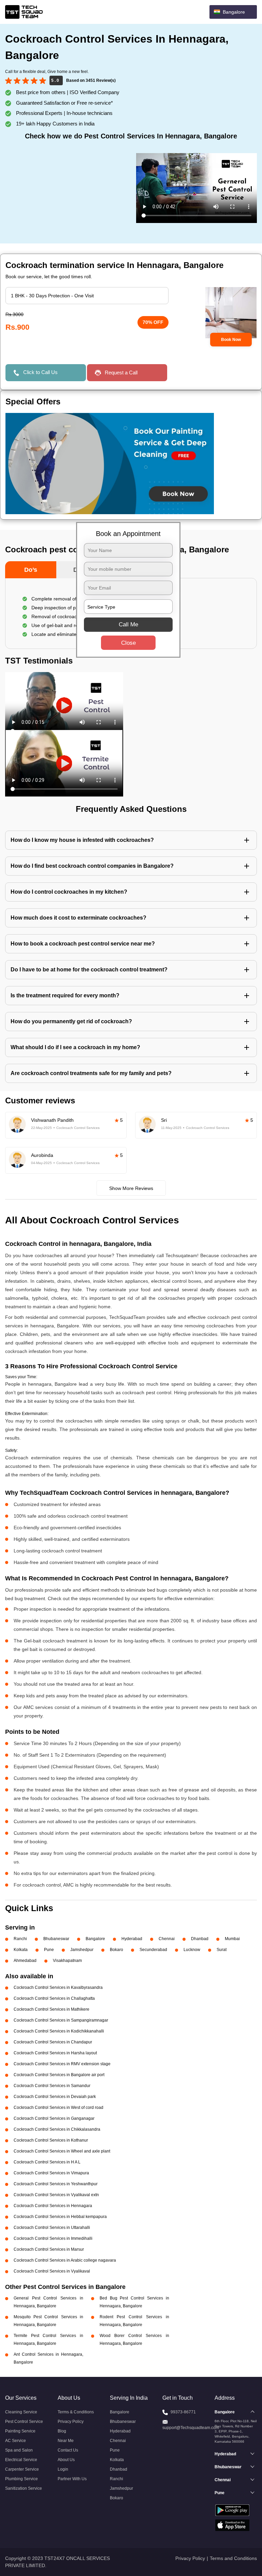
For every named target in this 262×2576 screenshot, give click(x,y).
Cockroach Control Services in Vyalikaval (52, 2271)
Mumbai (232, 1939)
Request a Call (121, 373)
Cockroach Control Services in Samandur (52, 2086)
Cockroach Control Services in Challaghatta (54, 1998)
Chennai (167, 1939)
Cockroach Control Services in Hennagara (53, 2206)
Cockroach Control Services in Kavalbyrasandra (58, 1987)
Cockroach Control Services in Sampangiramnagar (61, 2020)
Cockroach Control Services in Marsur (49, 2249)
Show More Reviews (131, 1188)
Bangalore (95, 1939)
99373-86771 (183, 2412)
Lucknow (192, 1950)
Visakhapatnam (67, 1961)
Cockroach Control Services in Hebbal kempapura (60, 2217)
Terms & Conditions (76, 2412)
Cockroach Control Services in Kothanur (51, 2140)
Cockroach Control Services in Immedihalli (53, 2238)
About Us (66, 2460)
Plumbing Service (21, 2479)
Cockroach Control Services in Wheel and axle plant (62, 2151)
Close (128, 643)
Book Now (231, 340)
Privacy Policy (71, 2422)
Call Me (128, 624)
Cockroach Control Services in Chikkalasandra (57, 2129)
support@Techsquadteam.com (191, 2428)
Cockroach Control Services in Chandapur (53, 2042)
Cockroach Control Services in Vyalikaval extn (56, 2195)
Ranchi (20, 1939)
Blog (62, 2431)
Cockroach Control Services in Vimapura (51, 2173)
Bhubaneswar (56, 1939)
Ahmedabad (25, 1961)
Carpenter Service (22, 2469)
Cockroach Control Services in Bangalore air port (59, 2075)
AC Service (16, 2441)
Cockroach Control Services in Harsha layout (55, 2053)
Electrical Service (21, 2460)
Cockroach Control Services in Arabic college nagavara (65, 2260)
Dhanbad (200, 1939)
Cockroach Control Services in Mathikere (52, 2009)
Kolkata (21, 1950)
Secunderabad (153, 1950)
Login (63, 2469)
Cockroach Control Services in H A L (47, 2162)
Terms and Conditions (233, 2558)
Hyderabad (132, 1939)
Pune (49, 1950)
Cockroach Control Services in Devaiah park (55, 2097)
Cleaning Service (21, 2412)
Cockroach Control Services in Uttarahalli (52, 2228)
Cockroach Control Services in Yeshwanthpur (56, 2184)
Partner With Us (72, 2479)
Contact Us (68, 2450)
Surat (222, 1950)
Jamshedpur (82, 1950)
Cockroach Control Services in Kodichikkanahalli (59, 2031)
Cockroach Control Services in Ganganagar (54, 2118)
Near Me (66, 2441)
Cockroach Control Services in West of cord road (59, 2108)
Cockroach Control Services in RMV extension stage (62, 2064)
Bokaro (117, 1950)
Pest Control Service (24, 2422)
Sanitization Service (24, 2488)
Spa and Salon (19, 2450)
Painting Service (20, 2431)
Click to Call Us (40, 372)
